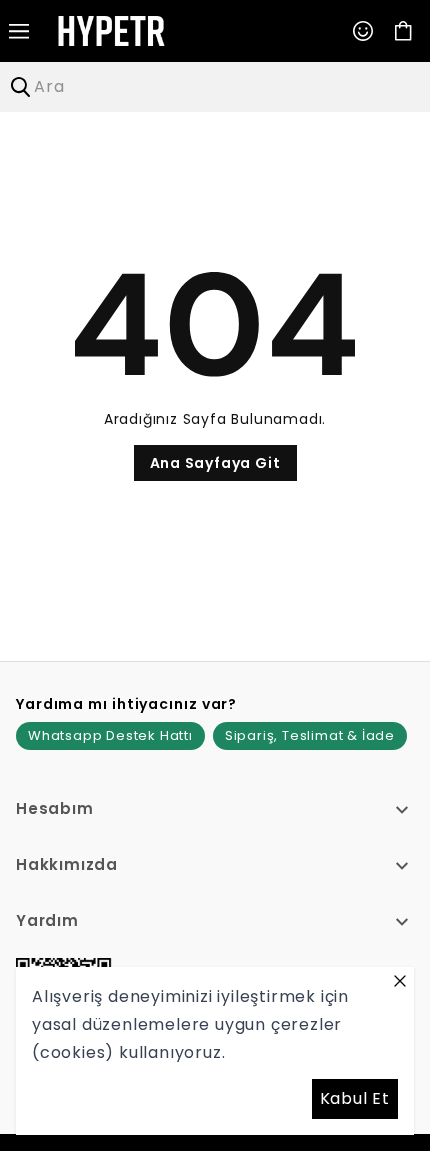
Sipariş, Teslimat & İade (310, 735)
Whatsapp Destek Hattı (110, 735)
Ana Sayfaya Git (215, 463)
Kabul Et (355, 1098)
